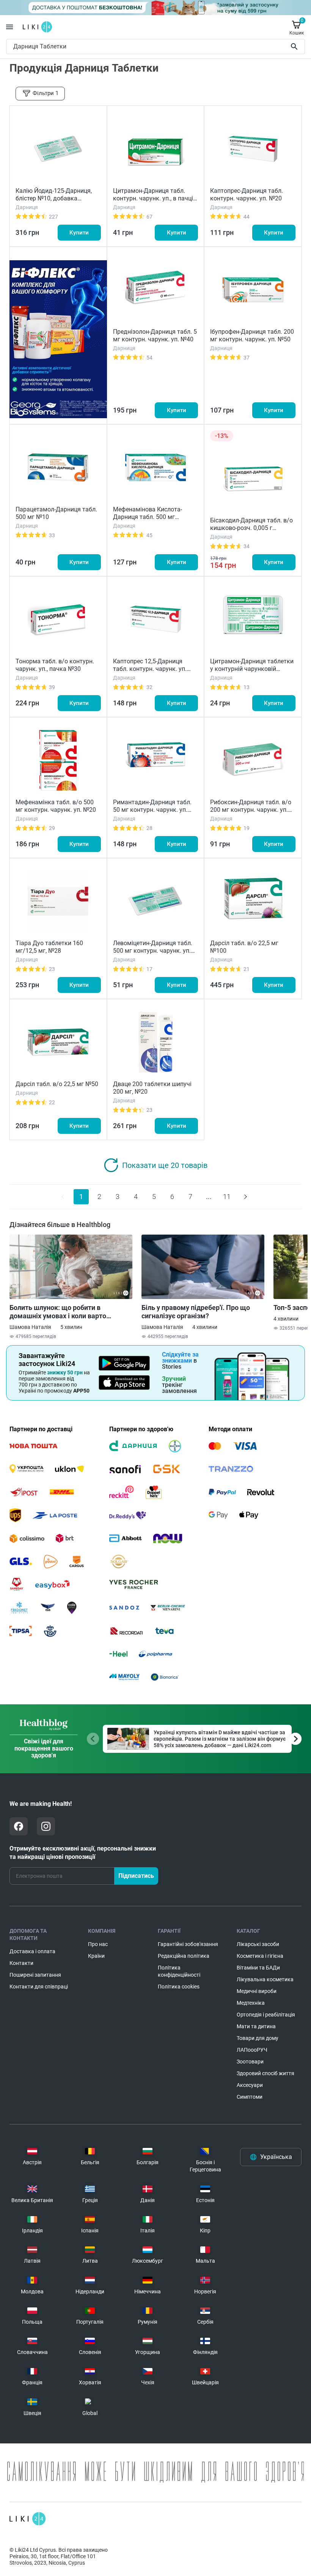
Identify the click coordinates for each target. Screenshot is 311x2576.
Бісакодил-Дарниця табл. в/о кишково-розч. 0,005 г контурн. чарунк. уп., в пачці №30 (251, 532)
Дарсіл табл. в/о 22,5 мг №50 (57, 1084)
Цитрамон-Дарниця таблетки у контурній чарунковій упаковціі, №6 (252, 669)
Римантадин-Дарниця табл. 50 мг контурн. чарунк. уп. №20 (152, 810)
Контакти (21, 1963)
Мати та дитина (256, 2026)
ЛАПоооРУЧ (252, 2050)
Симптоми (250, 2097)
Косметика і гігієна (260, 1956)
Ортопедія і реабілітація (266, 2015)
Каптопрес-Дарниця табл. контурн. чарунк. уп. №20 (247, 195)
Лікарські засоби (258, 1944)
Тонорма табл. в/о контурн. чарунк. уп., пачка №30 (55, 665)
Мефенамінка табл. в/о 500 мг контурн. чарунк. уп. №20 (56, 806)
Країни (96, 1956)
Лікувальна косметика (265, 1979)
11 (227, 1197)
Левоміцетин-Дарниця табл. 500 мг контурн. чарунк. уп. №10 (153, 951)
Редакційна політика (184, 1956)
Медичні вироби (257, 1991)
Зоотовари (250, 2062)
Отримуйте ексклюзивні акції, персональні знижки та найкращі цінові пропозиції (83, 1853)
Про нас (98, 1944)
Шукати (296, 47)
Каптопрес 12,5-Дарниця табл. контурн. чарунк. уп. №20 (150, 669)
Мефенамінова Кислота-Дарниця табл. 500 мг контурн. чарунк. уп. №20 (149, 517)
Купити (79, 233)
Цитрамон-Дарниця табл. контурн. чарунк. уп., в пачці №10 (153, 198)
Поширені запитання (35, 1975)
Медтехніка (251, 2003)
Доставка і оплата (32, 1951)
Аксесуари (250, 2085)
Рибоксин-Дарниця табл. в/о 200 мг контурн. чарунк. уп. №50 (251, 810)
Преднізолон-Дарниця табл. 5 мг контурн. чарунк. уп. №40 (155, 335)
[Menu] (9, 27)
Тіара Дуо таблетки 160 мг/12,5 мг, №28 (49, 947)
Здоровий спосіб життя (265, 2073)
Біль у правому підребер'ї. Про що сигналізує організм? (196, 1312)
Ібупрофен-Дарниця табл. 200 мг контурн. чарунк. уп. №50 (252, 335)
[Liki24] (27, 2519)
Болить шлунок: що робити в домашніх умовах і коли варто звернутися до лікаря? (58, 1312)
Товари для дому (258, 2038)
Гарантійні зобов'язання (188, 1944)
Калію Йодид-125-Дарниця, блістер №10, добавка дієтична (54, 198)
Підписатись (136, 1876)
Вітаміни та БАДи (258, 1968)
